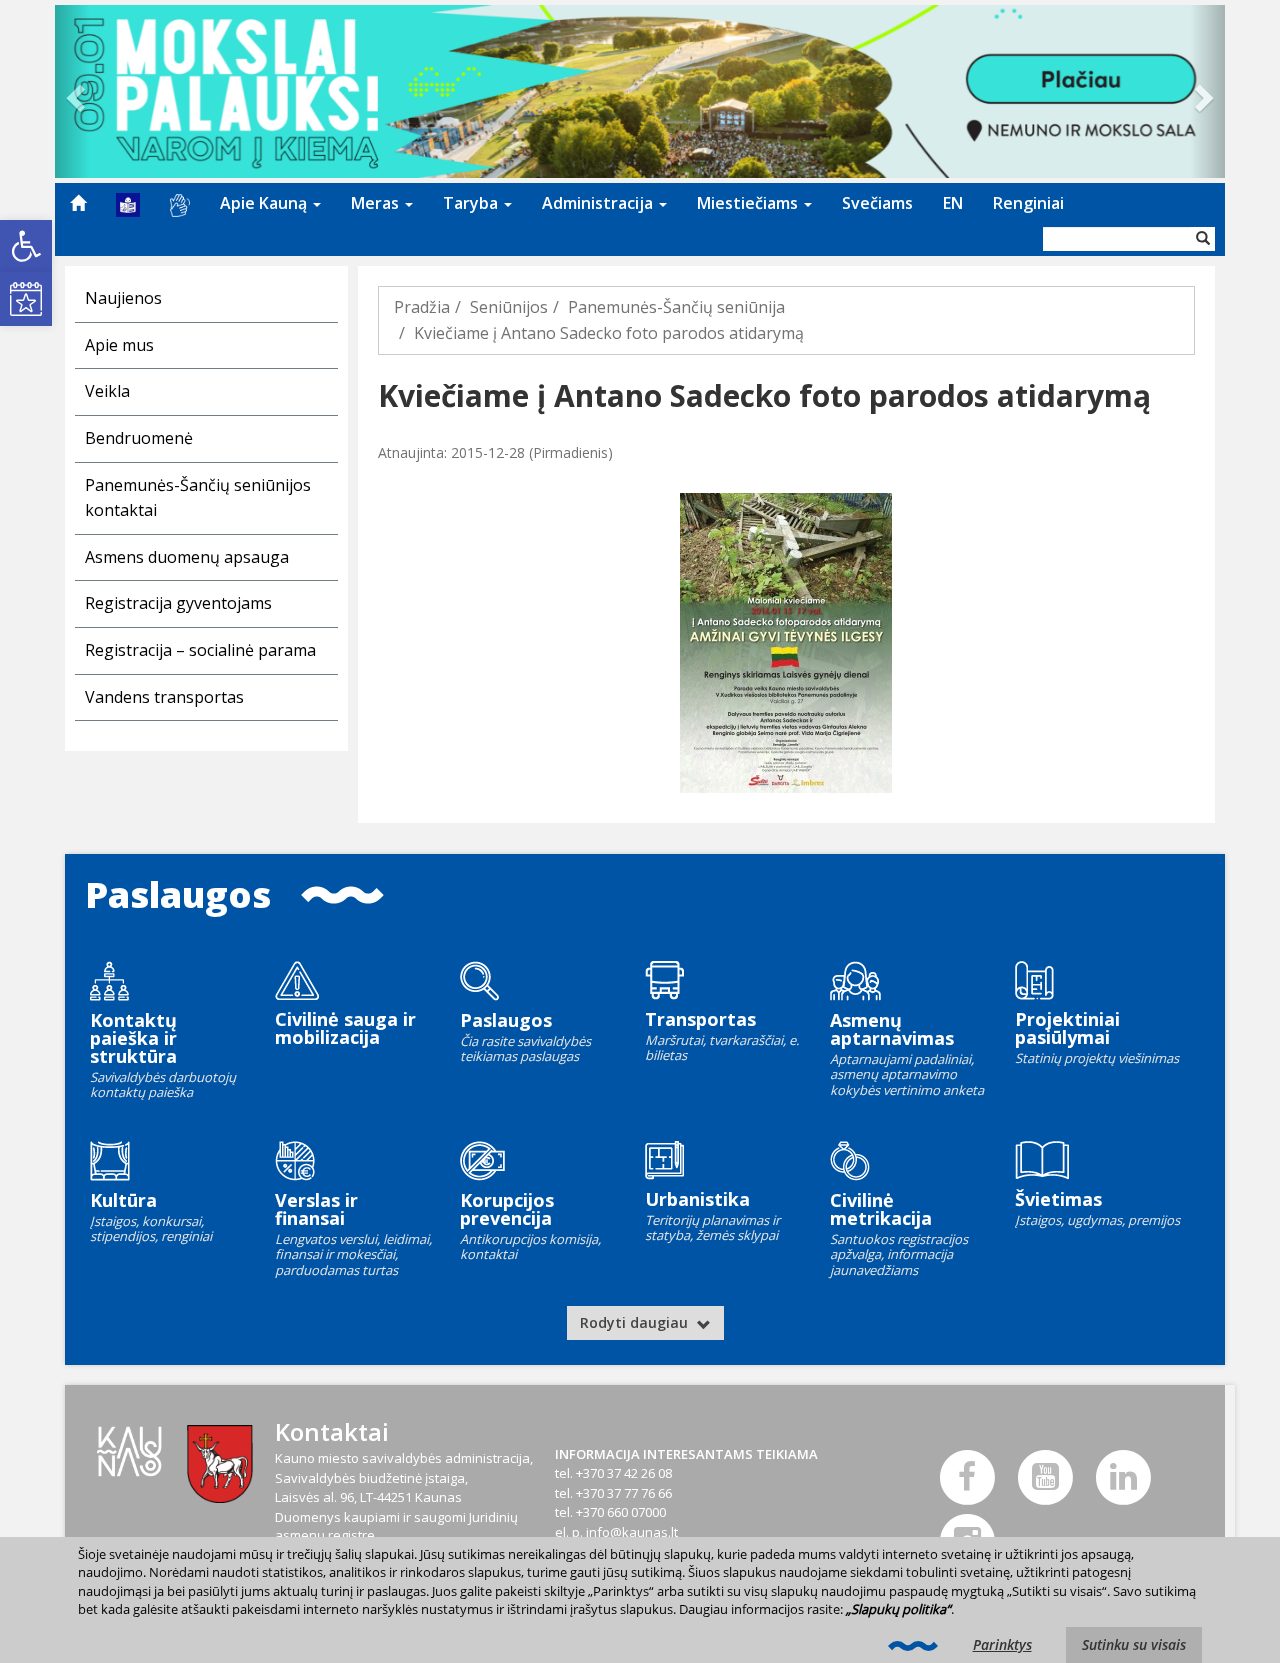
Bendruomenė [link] (139, 438)
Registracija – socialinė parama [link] (200, 650)
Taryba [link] (472, 203)
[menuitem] (78, 203)
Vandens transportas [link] (164, 697)
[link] (26, 246)
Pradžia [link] (422, 307)
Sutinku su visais (1134, 1644)
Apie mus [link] (119, 345)
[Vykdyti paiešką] (1203, 239)
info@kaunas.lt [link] (632, 1532)
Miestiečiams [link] (749, 203)
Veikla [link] (107, 391)
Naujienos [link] (123, 298)
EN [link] (953, 203)
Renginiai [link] (1028, 203)
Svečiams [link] (877, 203)
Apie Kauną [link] (265, 203)
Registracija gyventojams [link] (178, 603)
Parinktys (1002, 1644)
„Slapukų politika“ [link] (898, 1609)
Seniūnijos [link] (509, 307)
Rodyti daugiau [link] (636, 1322)
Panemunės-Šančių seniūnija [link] (676, 307)
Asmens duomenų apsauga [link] (187, 557)
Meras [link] (377, 203)
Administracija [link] (599, 203)
